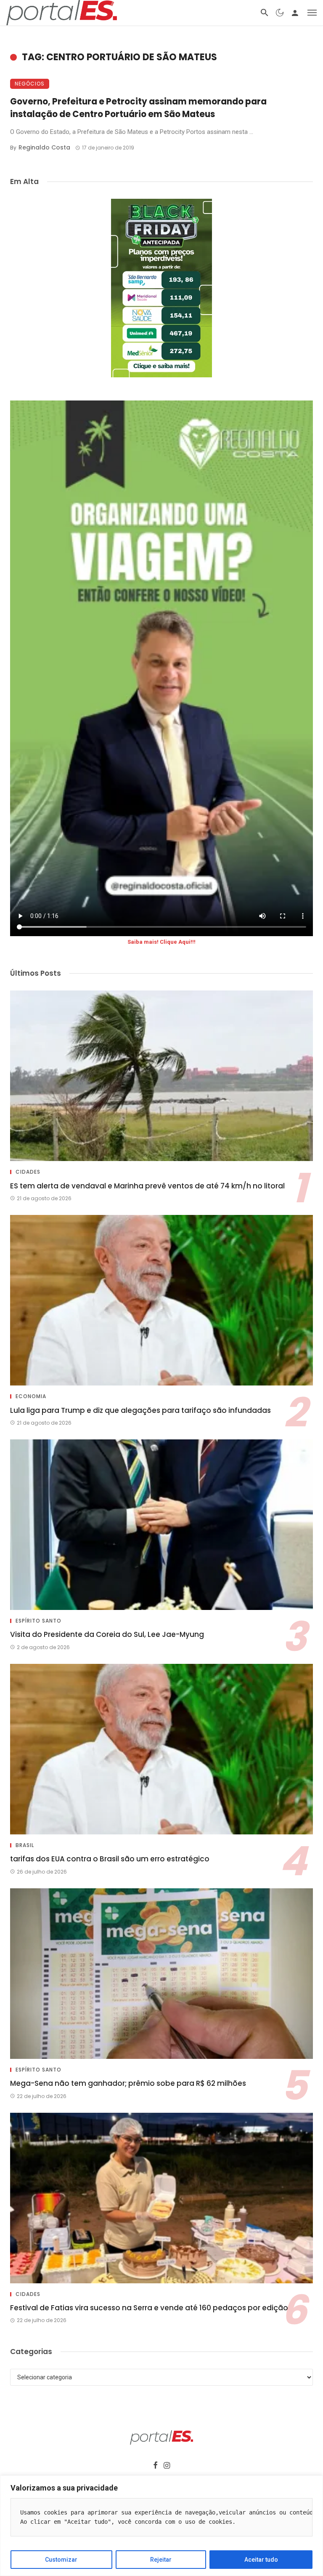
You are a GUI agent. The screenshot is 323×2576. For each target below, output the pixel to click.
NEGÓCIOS (30, 84)
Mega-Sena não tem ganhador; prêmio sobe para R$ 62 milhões (128, 2083)
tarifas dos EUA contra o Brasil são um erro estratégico (110, 1859)
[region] (161, 2526)
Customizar (61, 2560)
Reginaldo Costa (44, 147)
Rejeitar (161, 2560)
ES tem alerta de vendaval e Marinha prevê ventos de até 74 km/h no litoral (147, 1186)
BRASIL (25, 1845)
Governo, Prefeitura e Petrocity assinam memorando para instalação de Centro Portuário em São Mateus (138, 108)
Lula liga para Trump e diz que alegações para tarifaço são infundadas (140, 1410)
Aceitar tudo (261, 2560)
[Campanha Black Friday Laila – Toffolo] (161, 288)
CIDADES (28, 1172)
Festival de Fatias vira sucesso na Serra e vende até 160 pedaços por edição (149, 2308)
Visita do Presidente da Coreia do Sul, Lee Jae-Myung (107, 1634)
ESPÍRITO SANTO (38, 1621)
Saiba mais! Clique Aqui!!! (161, 942)
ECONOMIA (31, 1396)
